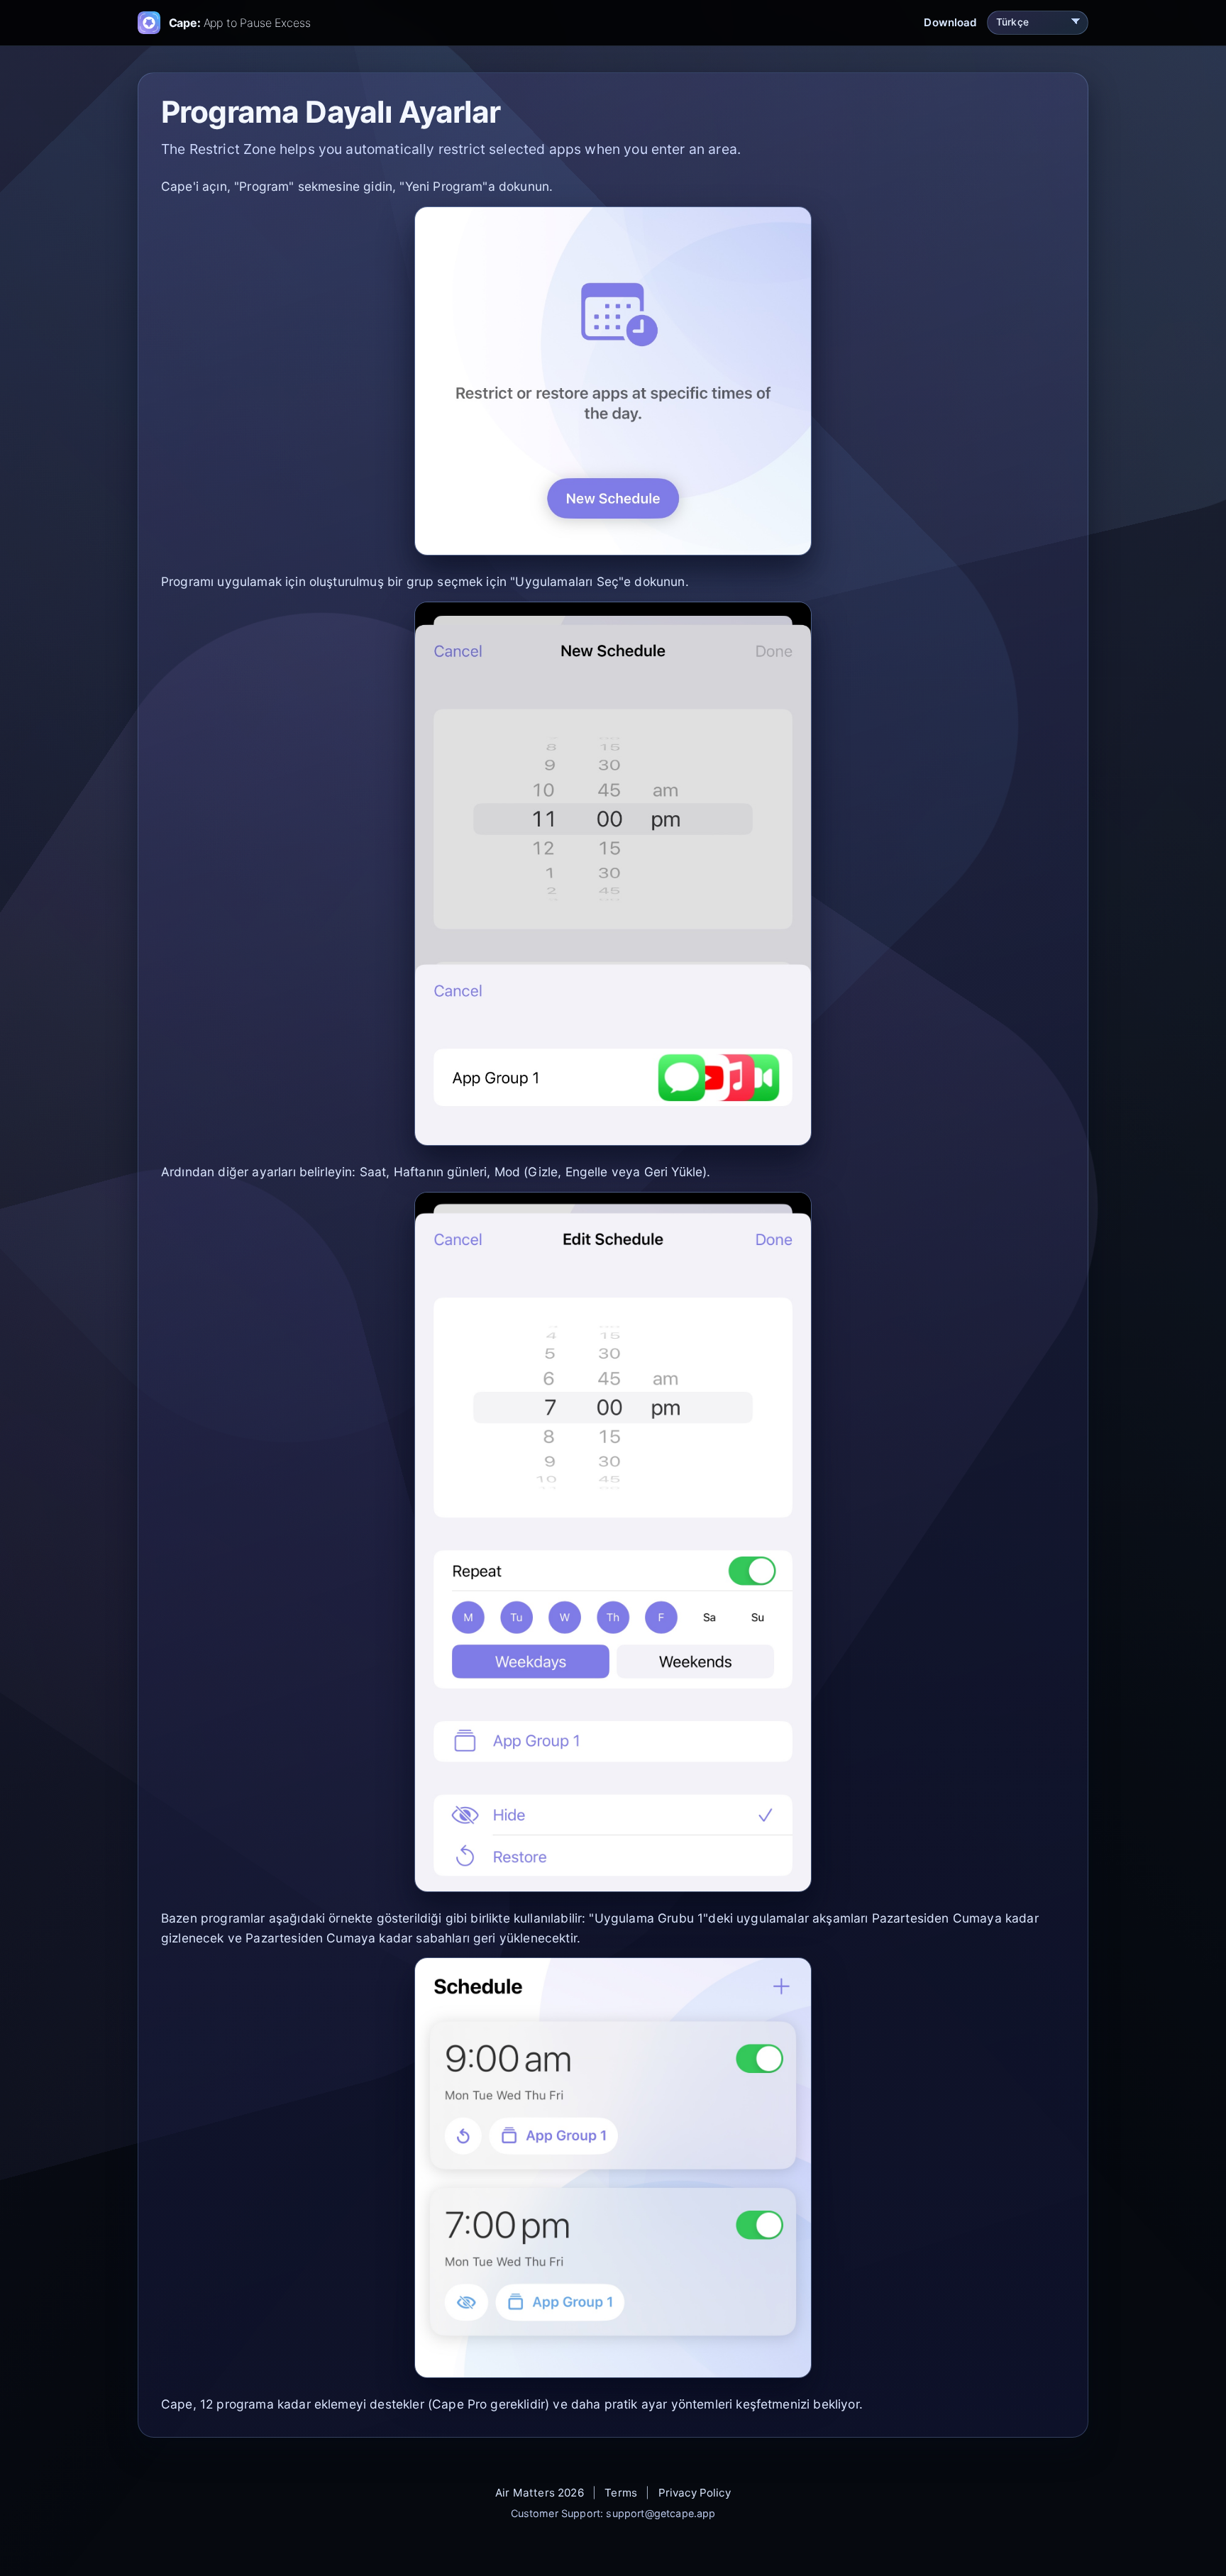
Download (950, 22)
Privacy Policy (695, 2493)
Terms (621, 2493)
